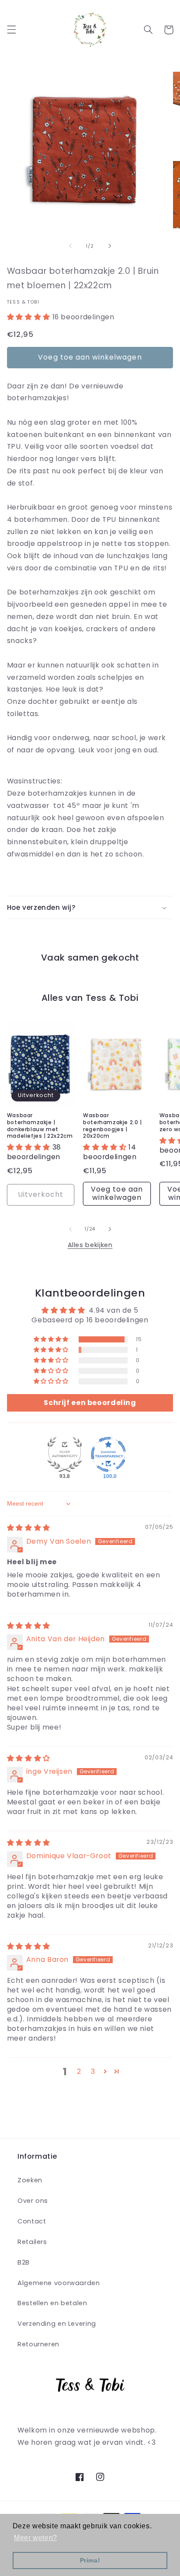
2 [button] (79, 2071)
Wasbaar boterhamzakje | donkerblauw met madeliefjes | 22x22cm (40, 1125)
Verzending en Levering (57, 2324)
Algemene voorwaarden (59, 2283)
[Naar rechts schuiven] (110, 246)
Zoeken (30, 2180)
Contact (32, 2221)
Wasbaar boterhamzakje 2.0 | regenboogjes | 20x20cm (112, 1125)
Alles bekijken (90, 1245)
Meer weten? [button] (36, 2538)
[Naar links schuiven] (70, 246)
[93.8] (65, 1454)
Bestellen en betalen (52, 2303)
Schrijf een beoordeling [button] (90, 1403)
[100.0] (108, 1454)
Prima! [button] (90, 2560)
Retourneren (38, 2344)
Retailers (32, 2242)
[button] (11, 30)
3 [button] (93, 2071)
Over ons (33, 2201)
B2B (24, 2262)
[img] (29, 1528)
